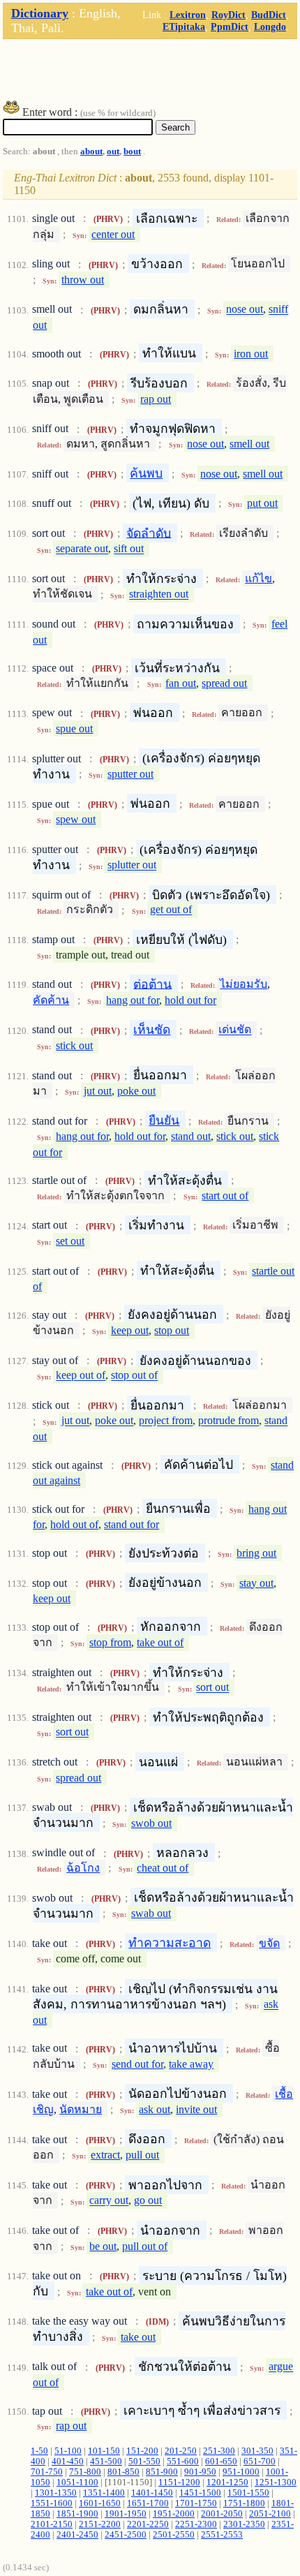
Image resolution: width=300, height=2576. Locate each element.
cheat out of (163, 1868)
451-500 (106, 2462)
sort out (212, 1688)
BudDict (269, 15)
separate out (82, 549)
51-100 (68, 2451)
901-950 (200, 2472)
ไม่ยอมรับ (243, 984)
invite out (196, 2109)
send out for (137, 2064)
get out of (171, 910)
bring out (256, 1553)
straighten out (159, 594)
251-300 (219, 2451)
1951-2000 (174, 2514)
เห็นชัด (152, 1030)
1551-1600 (52, 2503)
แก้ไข (258, 578)
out (113, 151)
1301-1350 (56, 2493)
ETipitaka (184, 27)
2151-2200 (100, 2524)
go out (148, 2201)
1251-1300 (276, 2482)
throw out (83, 280)
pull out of (145, 2246)
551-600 (183, 2462)
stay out (256, 1583)
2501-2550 (174, 2535)
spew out (76, 819)
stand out (191, 1136)
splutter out (132, 865)
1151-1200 (179, 2482)
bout (132, 151)
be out (103, 2246)
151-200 (142, 2451)
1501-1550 (248, 2493)
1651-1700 (148, 2503)
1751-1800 (244, 2503)
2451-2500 (126, 2535)
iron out (251, 354)
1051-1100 (77, 2482)
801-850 (123, 2472)
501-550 (144, 2462)
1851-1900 (77, 2514)
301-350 (257, 2451)
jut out (98, 1091)
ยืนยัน (164, 1120)
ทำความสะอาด (170, 1943)
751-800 (85, 2472)
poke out (136, 1091)
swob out (151, 1823)
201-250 (181, 2451)
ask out (155, 2109)
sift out (129, 549)
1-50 (39, 2451)
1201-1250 (227, 2482)
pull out (142, 2155)
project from (166, 1421)
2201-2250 (148, 2524)
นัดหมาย (81, 2109)
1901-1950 (126, 2514)
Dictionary (40, 13)
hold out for (190, 1000)
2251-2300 (196, 2524)
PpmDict (230, 27)
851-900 (162, 2472)
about (91, 151)
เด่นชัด (235, 1030)
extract (105, 2155)
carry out (109, 2201)
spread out (224, 683)
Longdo (270, 27)
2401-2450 (77, 2535)
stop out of (134, 1376)
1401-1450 (152, 2493)
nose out (245, 310)
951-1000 (241, 2472)
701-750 (47, 2472)
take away (191, 2064)
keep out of (81, 1376)
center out (113, 234)
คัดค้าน (51, 1000)
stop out (172, 1330)
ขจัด (269, 1943)
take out (138, 2337)
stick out (74, 1045)
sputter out (130, 774)
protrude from (228, 1421)
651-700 (260, 2462)
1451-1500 (200, 2493)
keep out (130, 1330)
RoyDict (228, 15)
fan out (181, 683)
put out (262, 503)
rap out (156, 399)
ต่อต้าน (152, 984)
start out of (225, 1196)
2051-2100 (270, 2514)
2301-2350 (244, 2524)
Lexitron (188, 15)
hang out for (133, 1000)
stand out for (132, 1524)
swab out (151, 1913)
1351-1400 (104, 2493)
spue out (74, 728)
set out (70, 1241)
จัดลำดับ (149, 533)
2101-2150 (52, 2524)
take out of (160, 1642)
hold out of (74, 1524)
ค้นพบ (146, 473)
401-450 (68, 2462)
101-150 (104, 2451)
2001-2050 (222, 2514)
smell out (249, 444)
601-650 (221, 2462)
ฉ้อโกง (83, 1868)
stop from (110, 1642)
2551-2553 (222, 2535)
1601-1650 (100, 2503)
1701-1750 (196, 2503)
